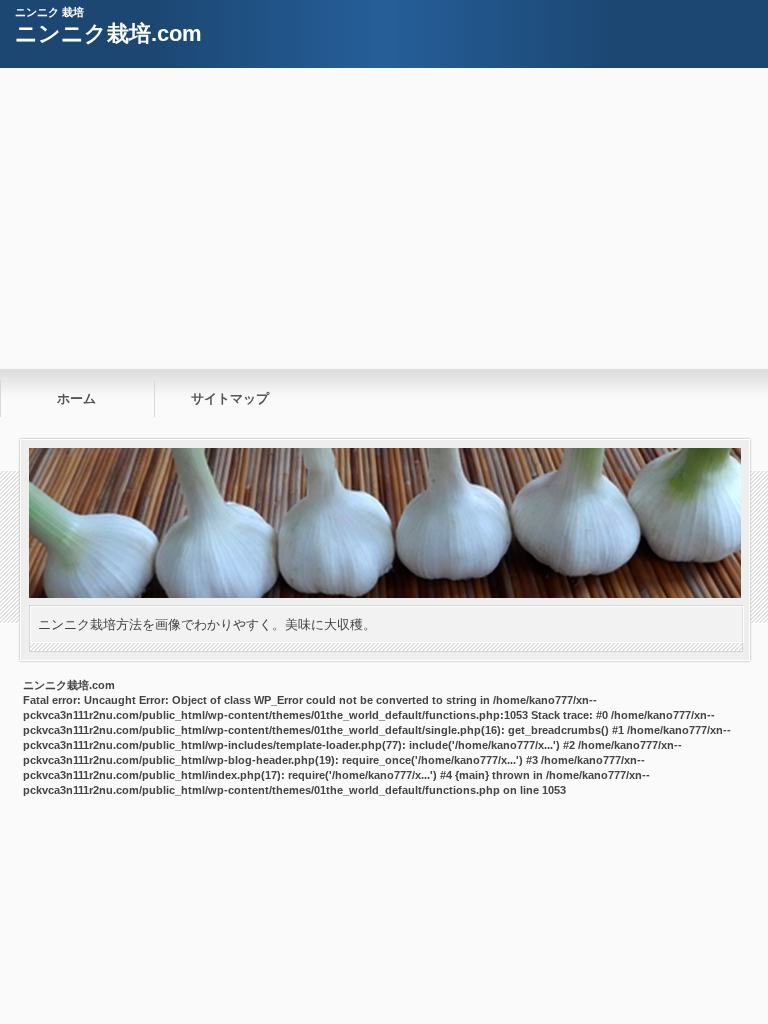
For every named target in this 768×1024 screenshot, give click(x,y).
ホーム (76, 398)
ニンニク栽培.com (108, 33)
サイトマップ (230, 398)
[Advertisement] (384, 218)
